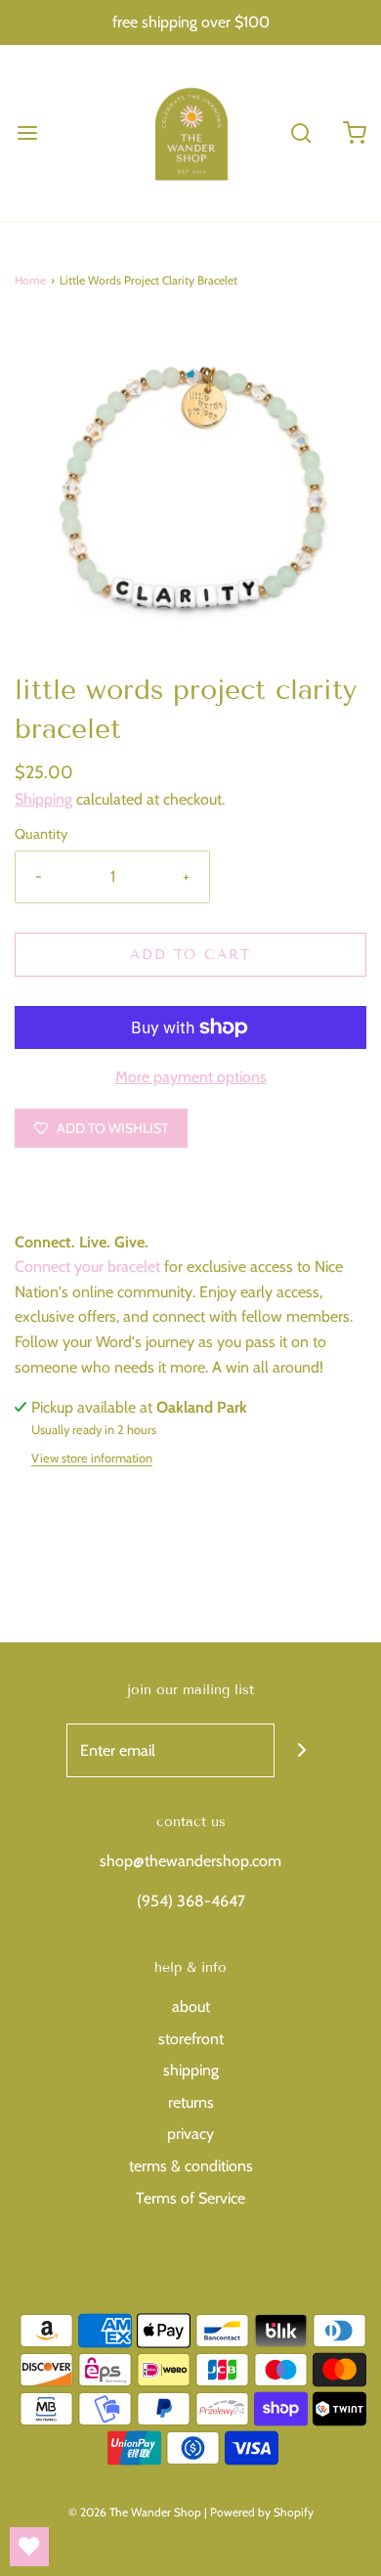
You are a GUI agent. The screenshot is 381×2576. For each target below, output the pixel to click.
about (191, 2007)
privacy (190, 2134)
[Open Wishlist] (29, 2547)
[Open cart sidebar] (354, 132)
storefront (191, 2039)
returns (191, 2102)
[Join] (301, 1750)
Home (30, 280)
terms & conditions (191, 2166)
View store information (92, 1458)
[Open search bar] (300, 132)
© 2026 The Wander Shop (136, 2512)
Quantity (41, 834)
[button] (190, 495)
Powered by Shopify (262, 2512)
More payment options (191, 1077)
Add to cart (190, 955)
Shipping (43, 799)
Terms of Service (190, 2198)
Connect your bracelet (87, 1266)
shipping (191, 2070)
